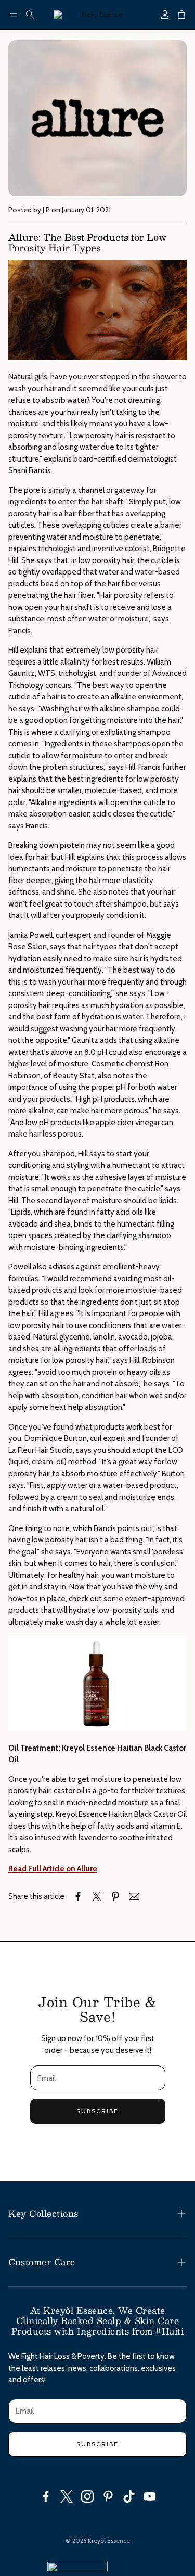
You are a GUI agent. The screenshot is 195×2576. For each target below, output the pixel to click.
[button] (14, 15)
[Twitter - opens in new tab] (67, 2496)
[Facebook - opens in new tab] (46, 2496)
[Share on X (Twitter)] (97, 1896)
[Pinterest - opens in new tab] (108, 2496)
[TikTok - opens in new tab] (129, 2496)
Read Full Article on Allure (53, 1869)
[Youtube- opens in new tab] (150, 2496)
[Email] (134, 1896)
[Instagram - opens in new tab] (87, 2496)
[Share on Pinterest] (115, 1896)
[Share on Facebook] (78, 1896)
